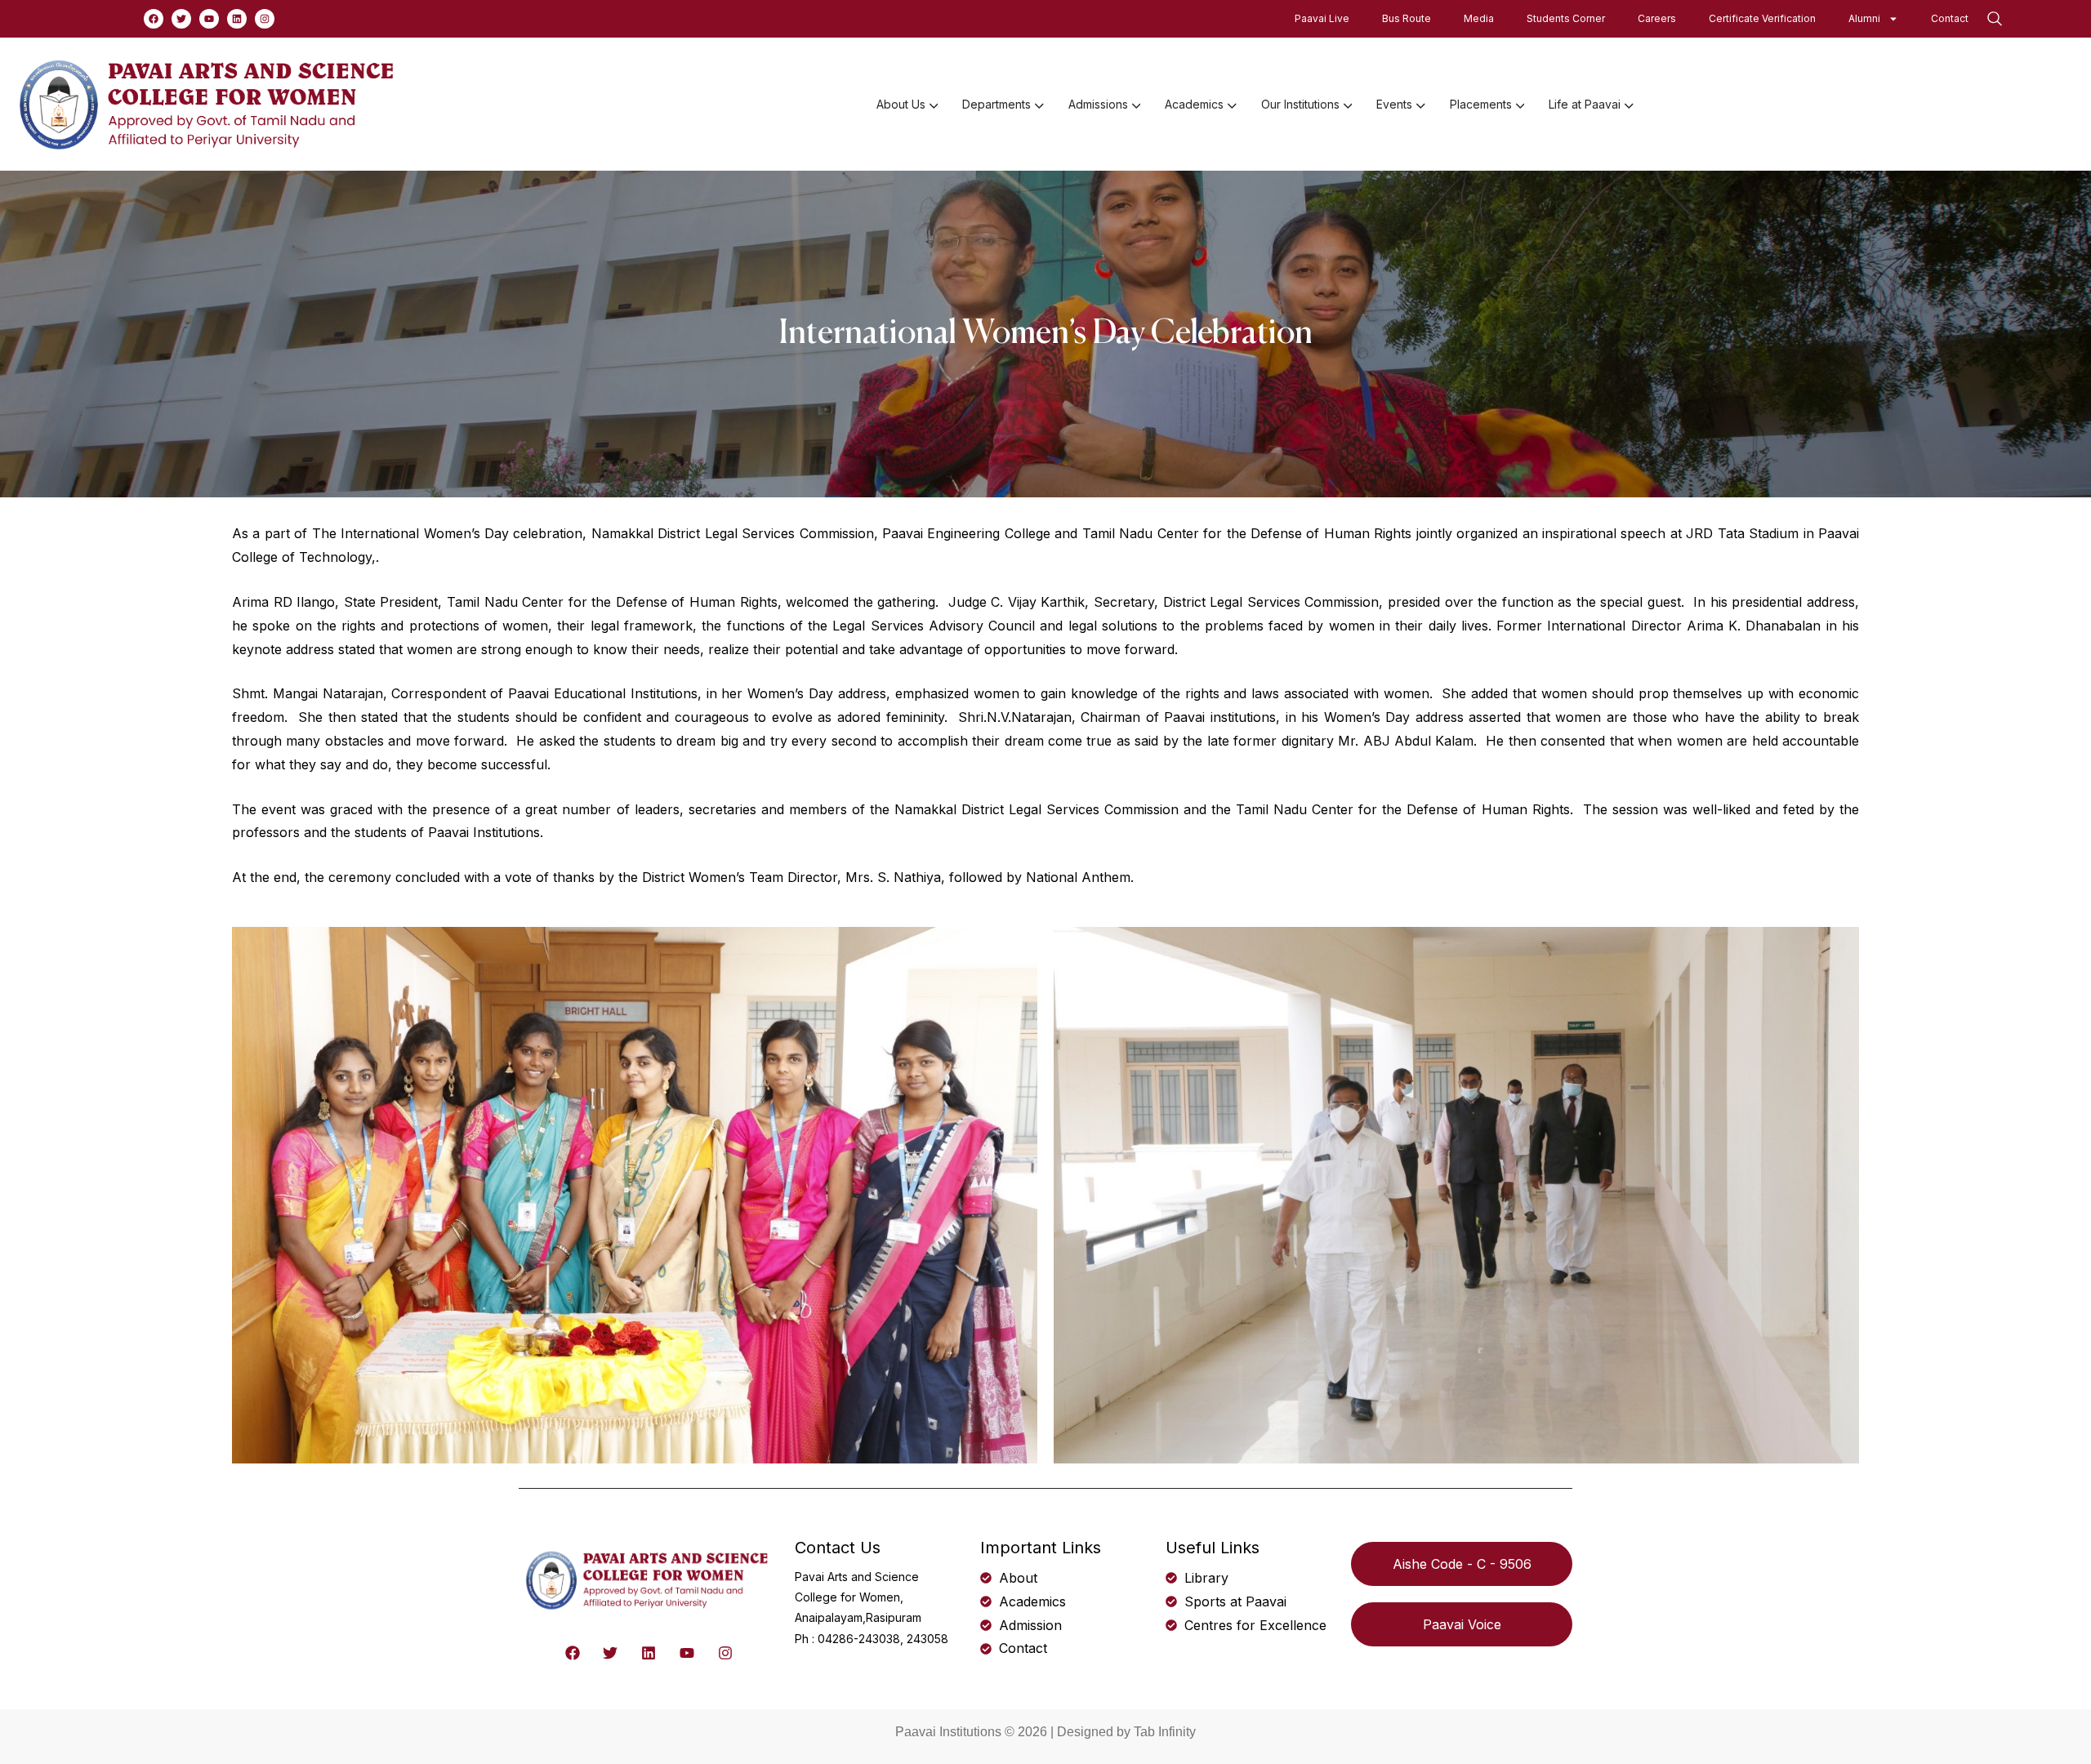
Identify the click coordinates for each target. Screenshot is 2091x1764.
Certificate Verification (1762, 18)
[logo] (209, 103)
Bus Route (1407, 18)
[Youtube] (209, 19)
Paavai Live (1322, 18)
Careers (1657, 18)
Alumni (1864, 18)
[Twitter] (181, 19)
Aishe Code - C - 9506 (1462, 1564)
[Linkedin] (237, 19)
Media (1479, 18)
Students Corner (1566, 18)
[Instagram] (265, 19)
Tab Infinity (1165, 1732)
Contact (1950, 18)
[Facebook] (154, 19)
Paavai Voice (1462, 1624)
